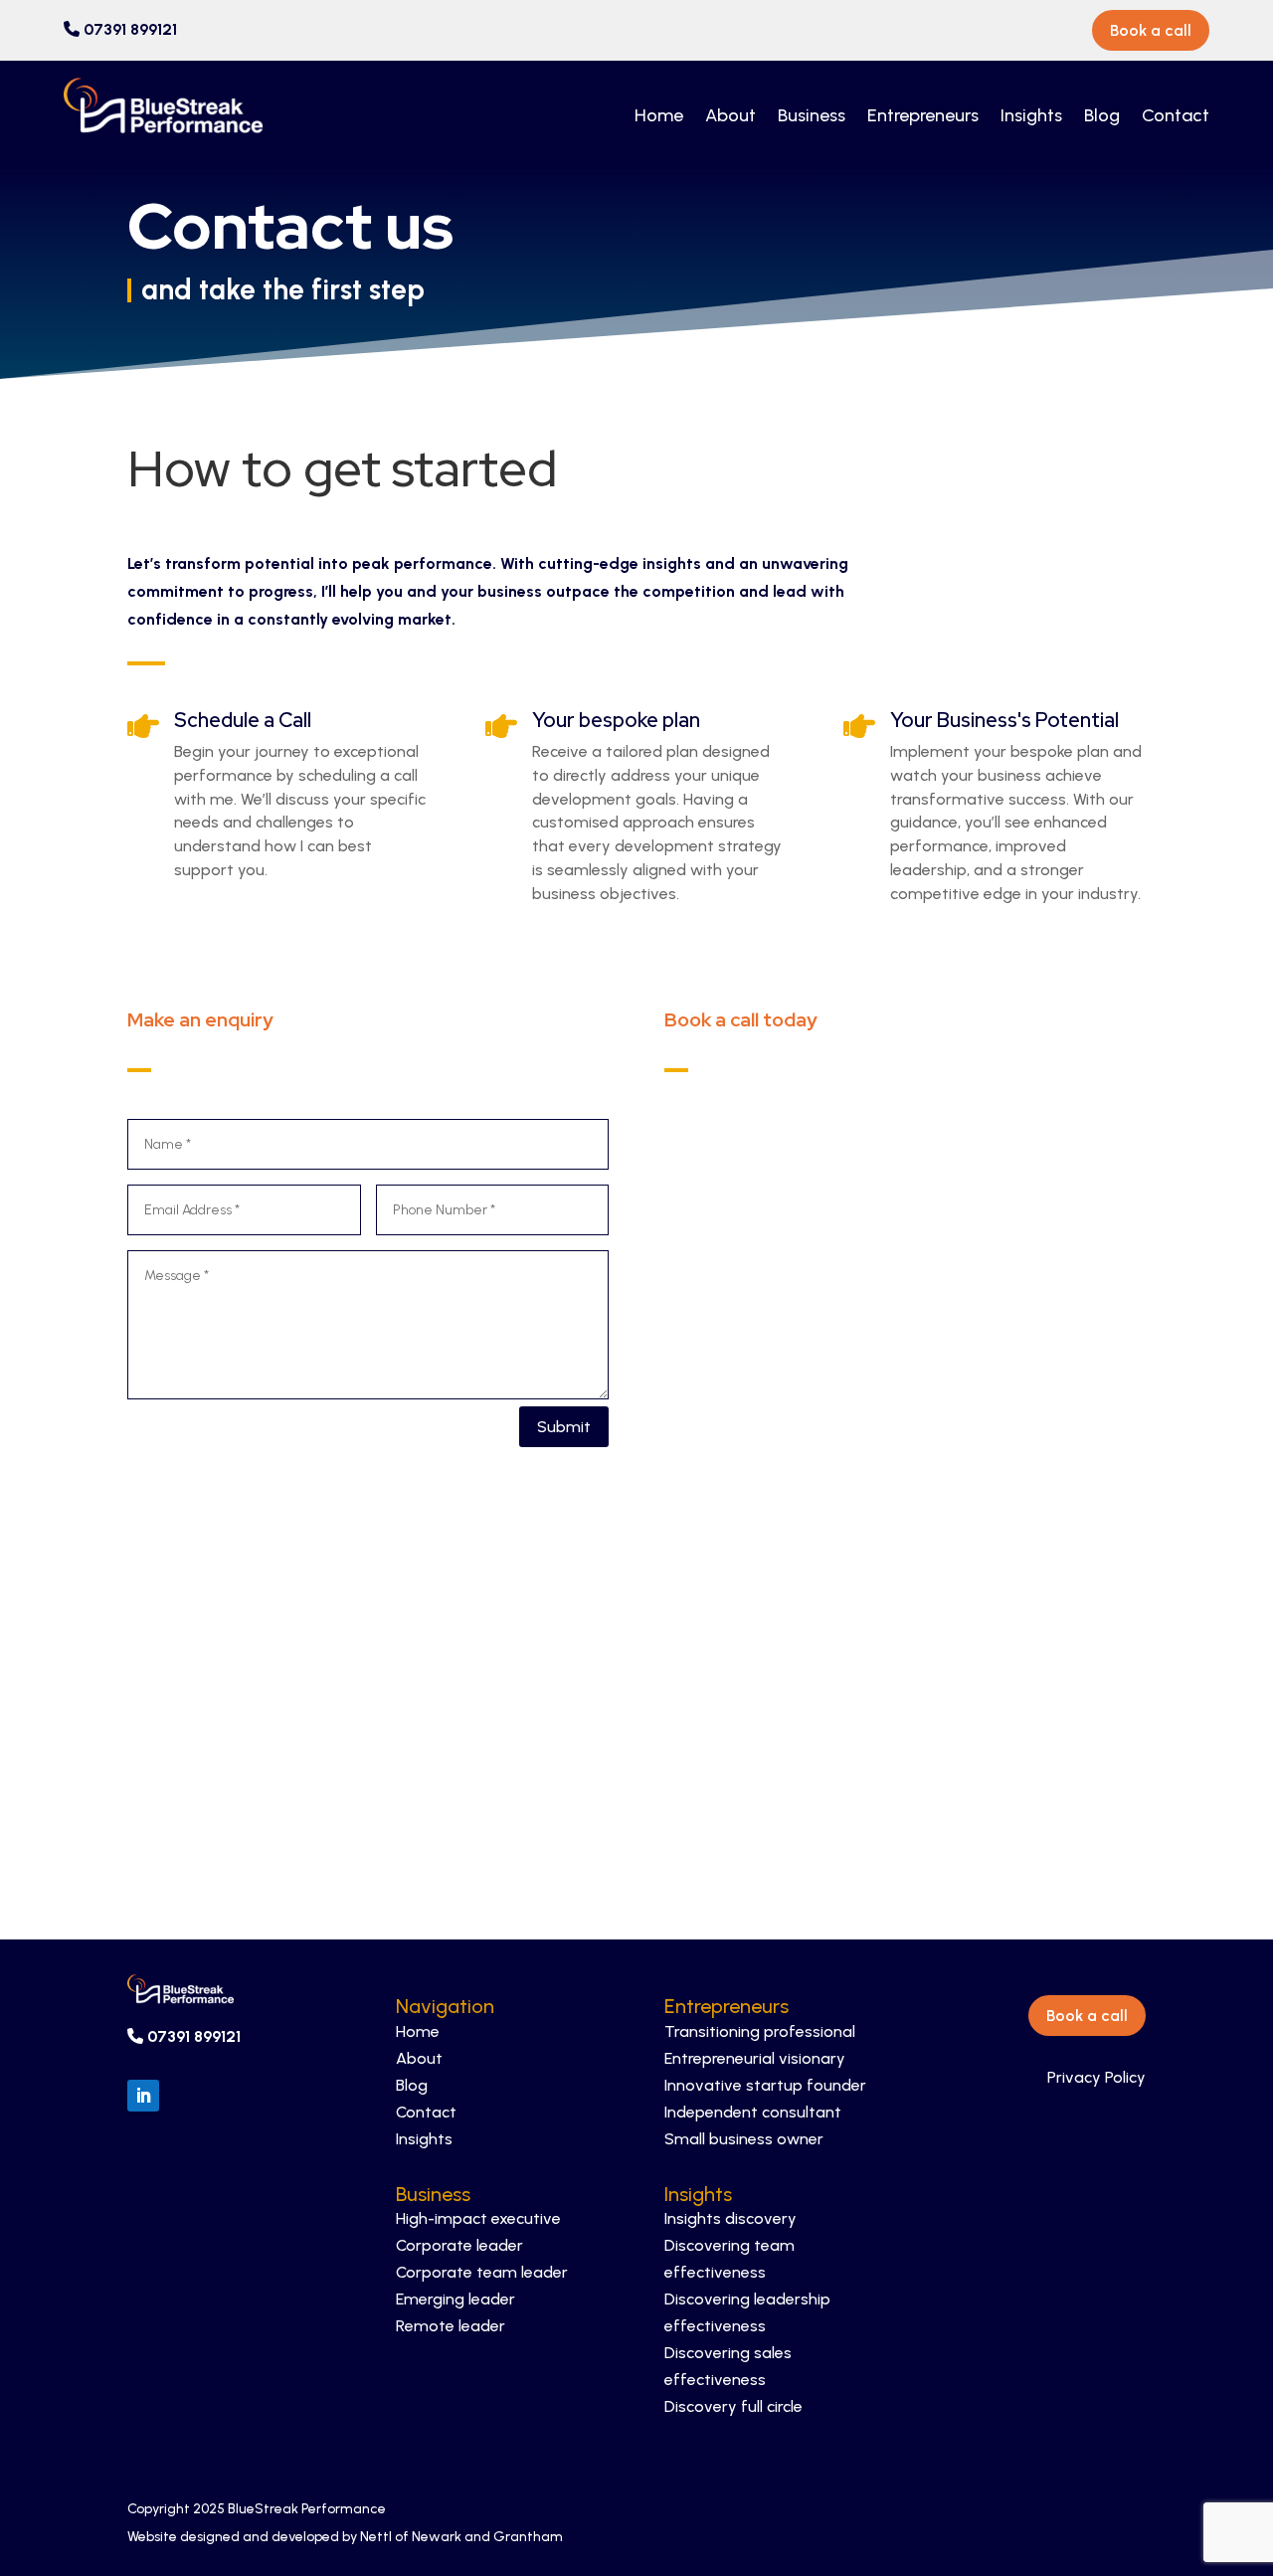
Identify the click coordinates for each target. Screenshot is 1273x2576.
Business (812, 115)
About (730, 115)
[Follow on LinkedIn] (143, 2096)
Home (659, 115)
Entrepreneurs (923, 115)
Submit (564, 1427)
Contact (1176, 115)
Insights (1031, 115)
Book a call (1151, 30)
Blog (1102, 115)
